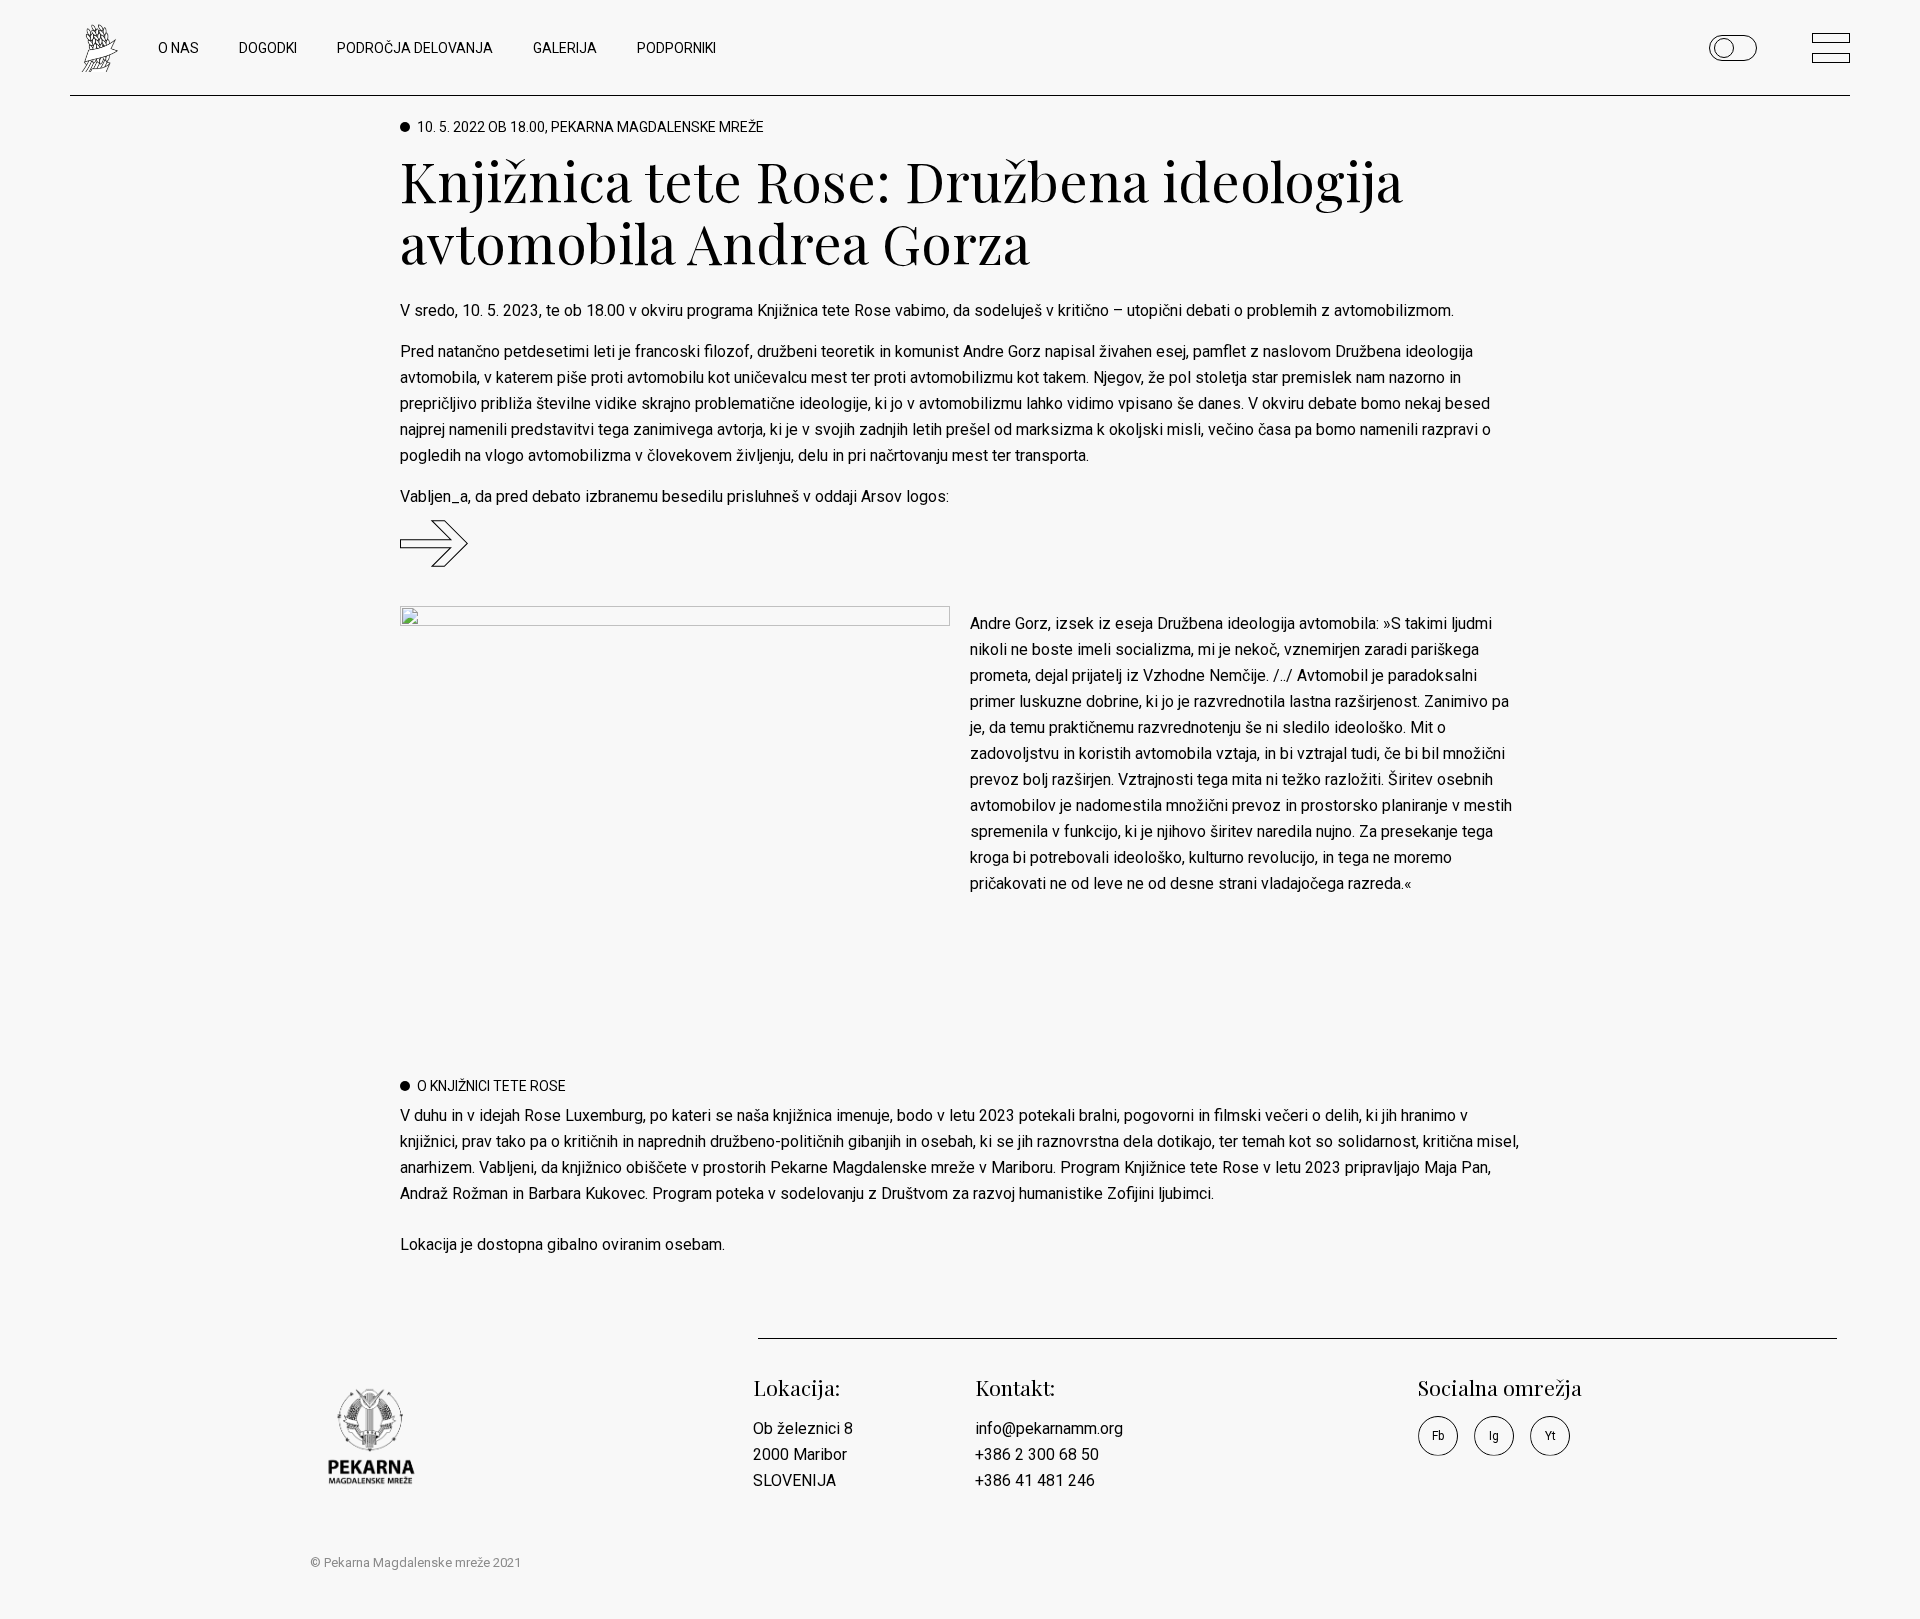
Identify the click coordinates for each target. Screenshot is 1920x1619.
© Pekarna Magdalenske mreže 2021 (415, 1562)
